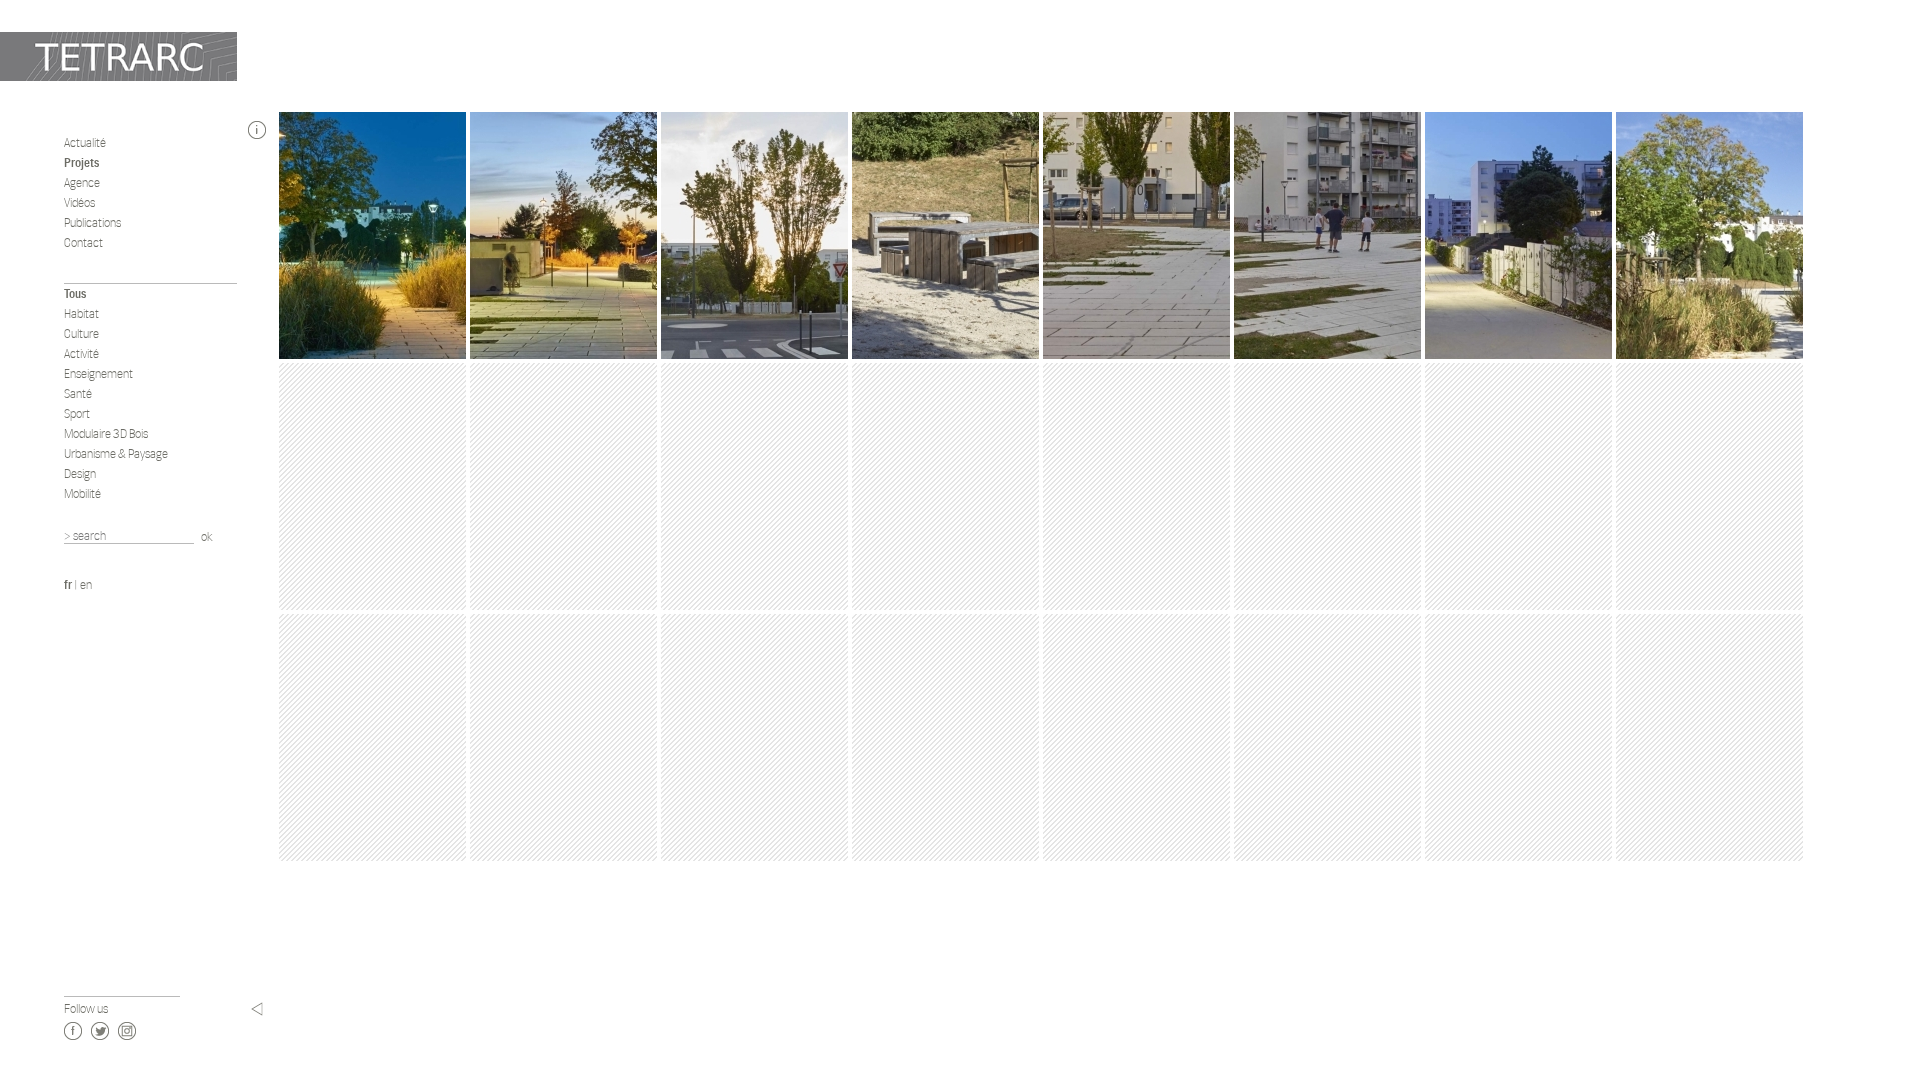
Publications (92, 222)
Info (257, 130)
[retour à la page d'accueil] (118, 56)
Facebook (73, 1031)
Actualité (85, 142)
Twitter (100, 1031)
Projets (81, 162)
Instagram (127, 1031)
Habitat (81, 313)
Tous (75, 293)
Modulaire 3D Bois (106, 433)
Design (80, 473)
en (86, 584)
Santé (78, 393)
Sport (77, 413)
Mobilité (82, 493)
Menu (257, 1009)
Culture (81, 333)
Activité (81, 353)
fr (68, 584)
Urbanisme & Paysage (116, 453)
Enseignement (98, 373)
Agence (82, 182)
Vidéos (79, 202)
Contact (83, 242)
